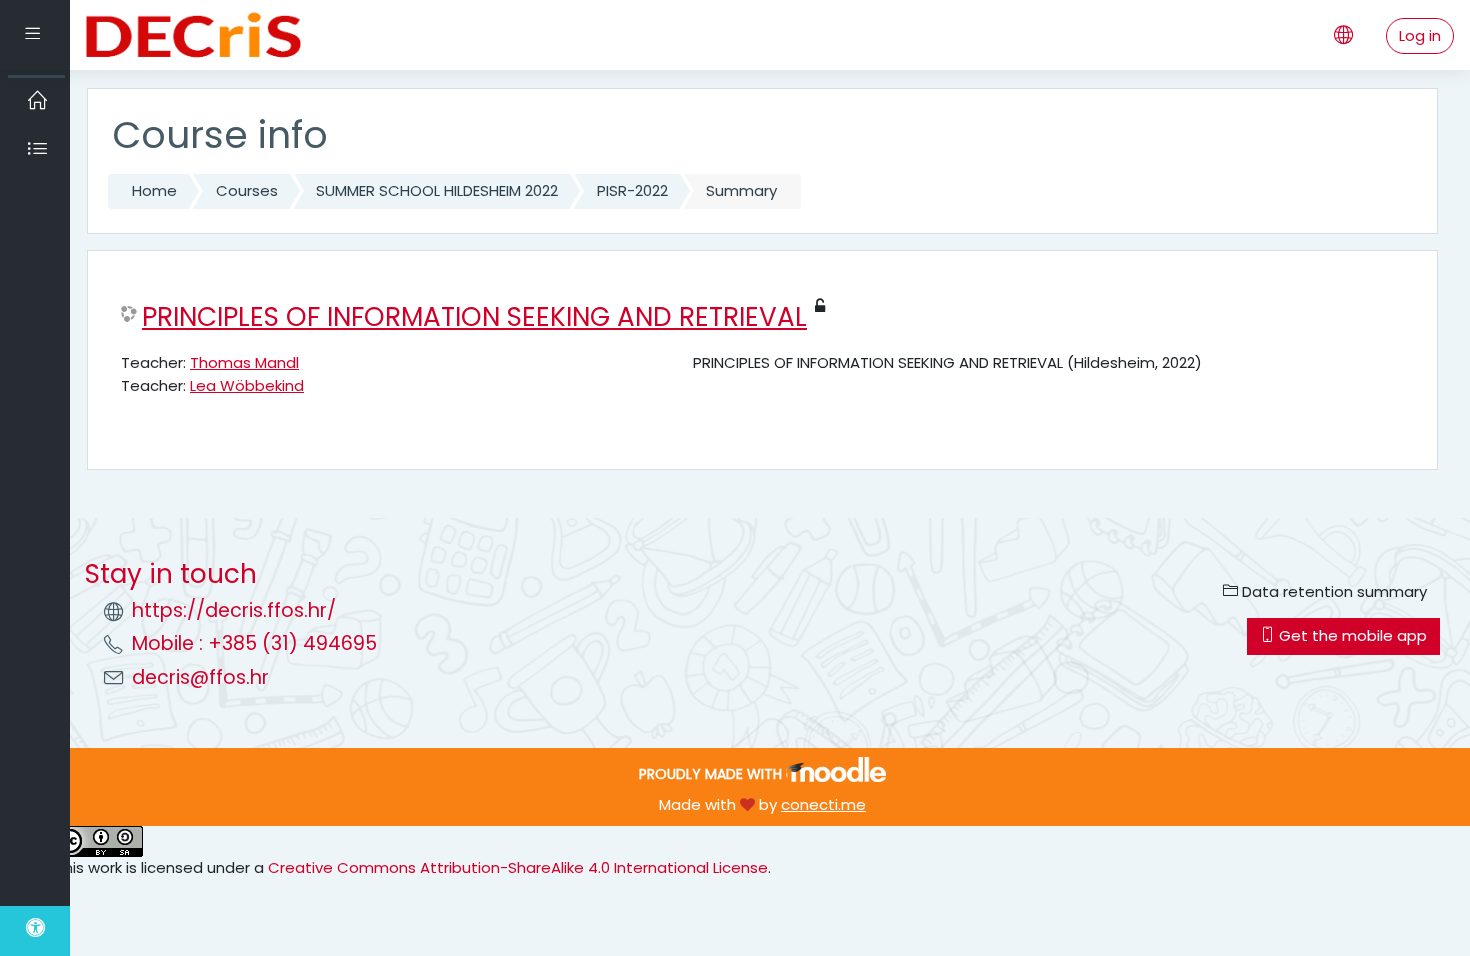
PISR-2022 (632, 190)
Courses (247, 190)
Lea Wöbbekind (247, 385)
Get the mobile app (1351, 635)
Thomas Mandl (244, 362)
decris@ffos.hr (200, 677)
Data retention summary (1332, 591)
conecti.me (823, 804)
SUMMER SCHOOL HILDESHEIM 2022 (437, 190)
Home (154, 190)
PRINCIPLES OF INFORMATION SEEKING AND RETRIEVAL (474, 317)
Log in (1420, 35)
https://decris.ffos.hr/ (234, 610)
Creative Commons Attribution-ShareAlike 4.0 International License (518, 867)
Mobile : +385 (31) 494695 (254, 643)
